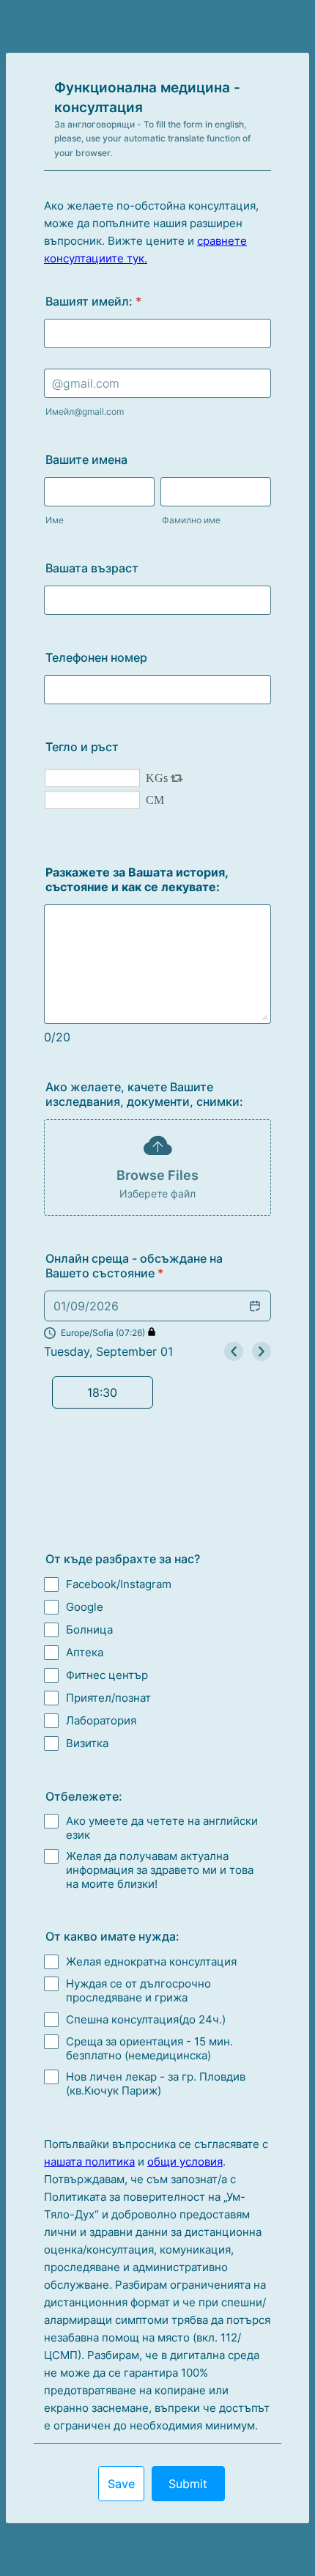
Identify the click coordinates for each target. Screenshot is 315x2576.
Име (55, 520)
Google (85, 1607)
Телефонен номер (96, 657)
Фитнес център (107, 1675)
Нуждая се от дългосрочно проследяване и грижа (138, 1990)
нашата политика (89, 2162)
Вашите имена (86, 460)
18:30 (102, 1392)
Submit (188, 2484)
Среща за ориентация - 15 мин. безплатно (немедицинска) (149, 2048)
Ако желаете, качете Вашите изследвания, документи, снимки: (144, 1094)
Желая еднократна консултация (151, 1961)
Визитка (87, 1743)
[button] (100, 1333)
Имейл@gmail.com (85, 412)
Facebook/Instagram (119, 1584)
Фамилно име (191, 520)
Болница (89, 1630)
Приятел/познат (108, 1698)
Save (121, 2484)
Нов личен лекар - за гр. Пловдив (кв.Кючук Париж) (156, 2084)
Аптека (85, 1652)
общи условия (185, 2162)
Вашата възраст (92, 568)
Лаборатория (101, 1720)
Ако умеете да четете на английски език (162, 1828)
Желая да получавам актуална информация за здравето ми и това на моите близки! (160, 1870)
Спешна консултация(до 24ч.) (146, 2019)
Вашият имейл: (93, 301)
